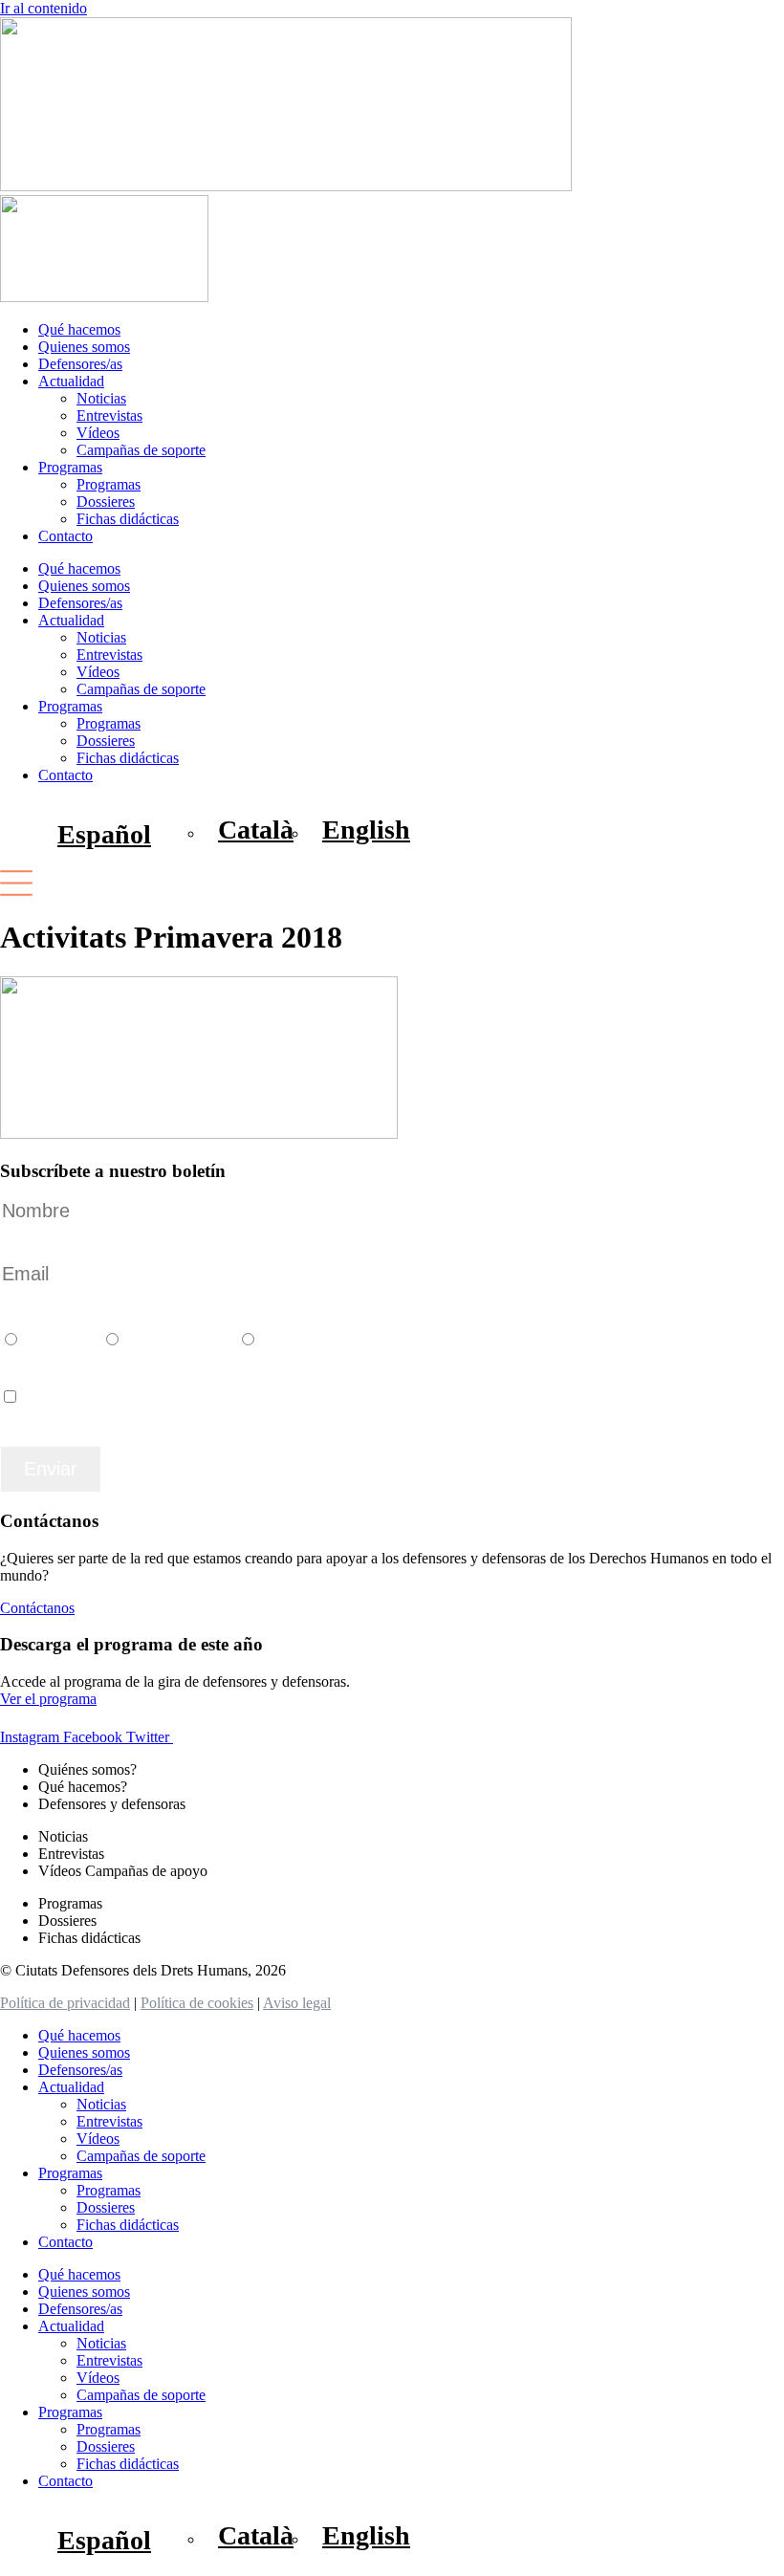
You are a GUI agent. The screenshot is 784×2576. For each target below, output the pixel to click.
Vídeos (98, 433)
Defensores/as (80, 364)
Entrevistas (109, 415)
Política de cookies (197, 2003)
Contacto (65, 536)
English (295, 1336)
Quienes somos (84, 347)
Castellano (174, 1336)
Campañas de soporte (141, 450)
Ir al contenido (44, 8)
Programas (70, 467)
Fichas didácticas (128, 519)
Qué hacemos (79, 329)
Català (55, 1336)
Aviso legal (297, 2003)
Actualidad (71, 381)
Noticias (101, 398)
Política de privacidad (65, 2003)
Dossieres (106, 502)
